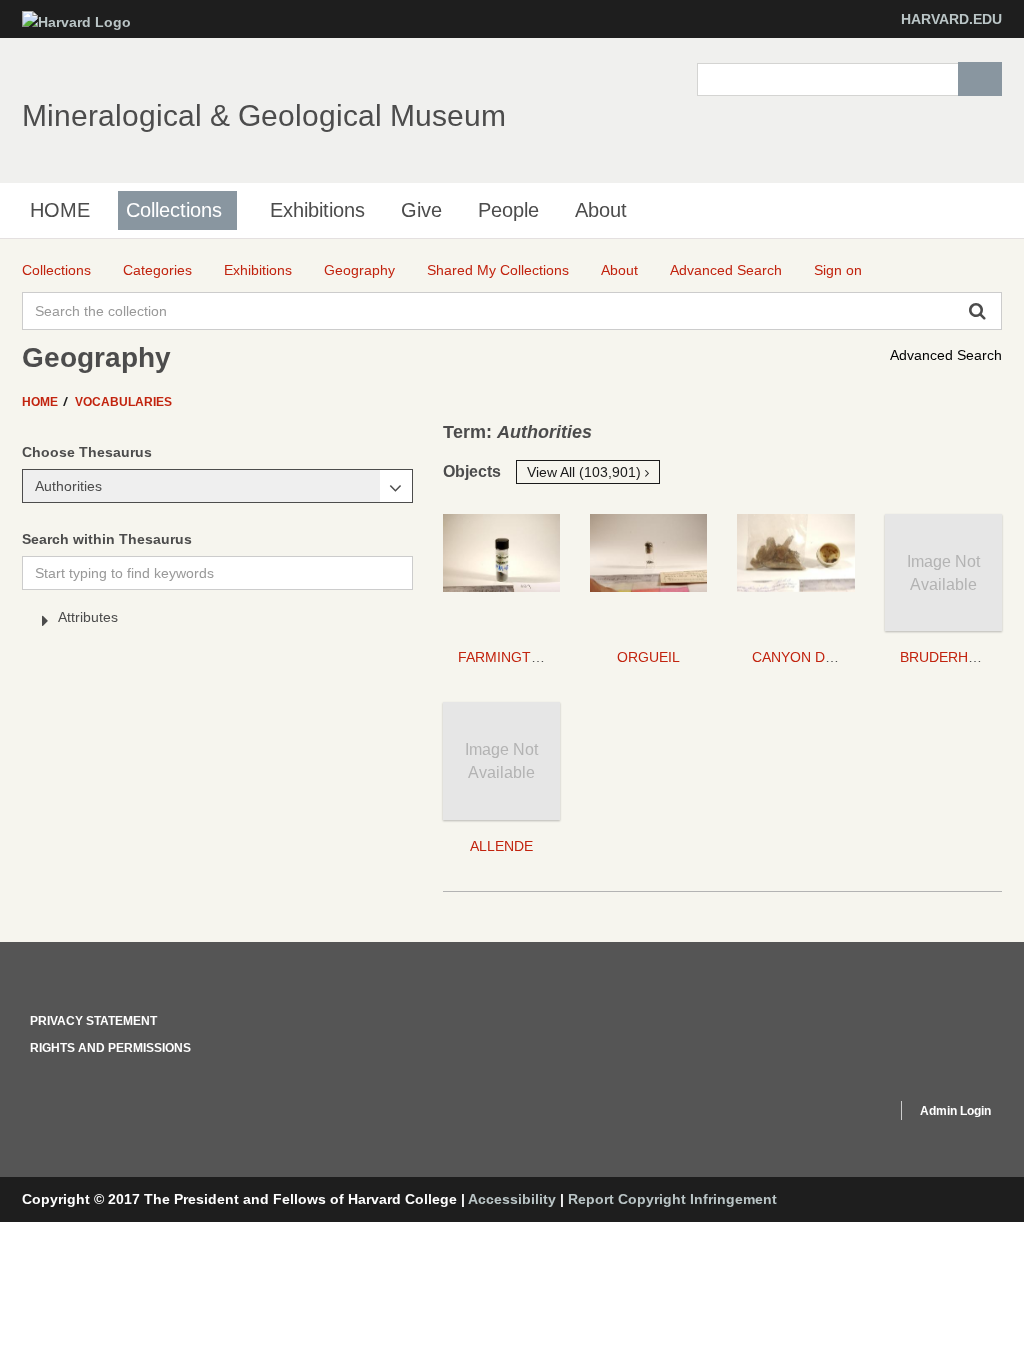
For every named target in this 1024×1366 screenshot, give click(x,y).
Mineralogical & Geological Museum (264, 115)
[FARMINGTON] (501, 572)
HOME (60, 210)
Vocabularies (123, 402)
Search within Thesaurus (107, 539)
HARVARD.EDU (951, 19)
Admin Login (955, 1111)
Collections (174, 210)
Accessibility (512, 1199)
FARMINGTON (505, 657)
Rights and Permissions (110, 1048)
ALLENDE (501, 846)
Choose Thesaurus (87, 452)
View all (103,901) (586, 472)
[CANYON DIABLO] (795, 572)
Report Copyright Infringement (672, 1199)
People (508, 210)
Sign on (838, 270)
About (601, 210)
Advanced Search (946, 355)
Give (421, 210)
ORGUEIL (648, 657)
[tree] (217, 621)
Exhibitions (317, 210)
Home (41, 402)
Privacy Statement (93, 1021)
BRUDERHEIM (946, 657)
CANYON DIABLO (809, 657)
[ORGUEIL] (648, 572)
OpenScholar (843, 1114)
